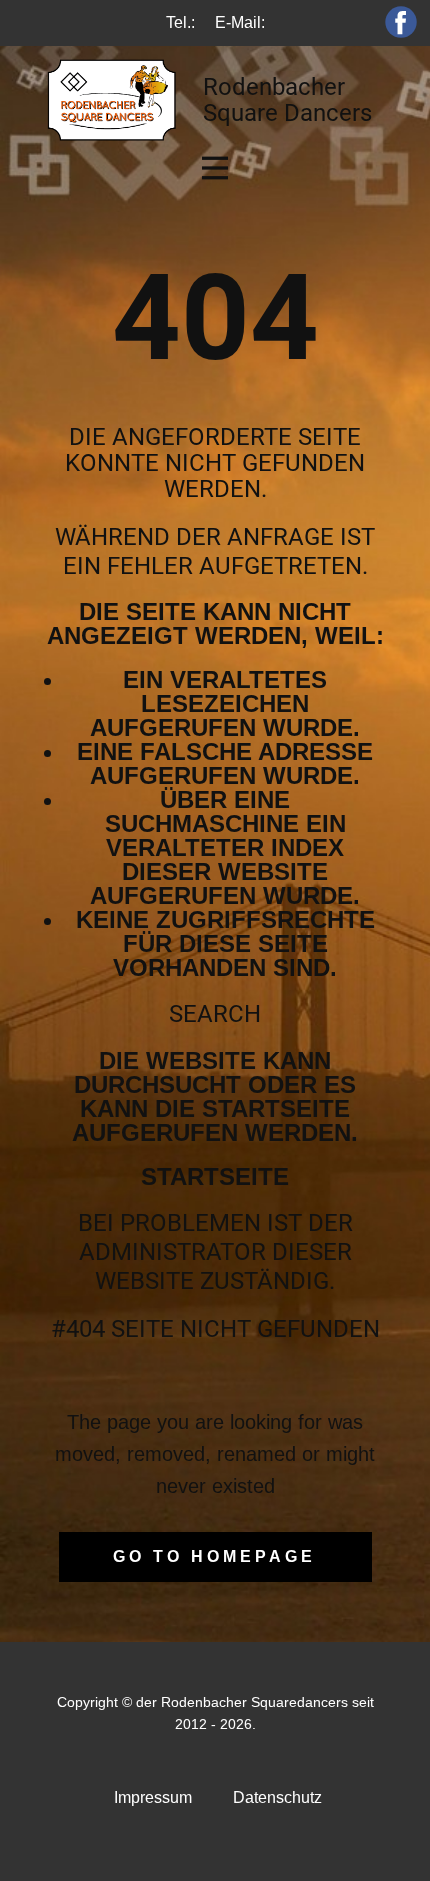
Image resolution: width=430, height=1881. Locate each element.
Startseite (215, 1176)
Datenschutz (277, 1797)
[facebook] (401, 22)
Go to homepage (214, 1556)
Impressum (153, 1797)
